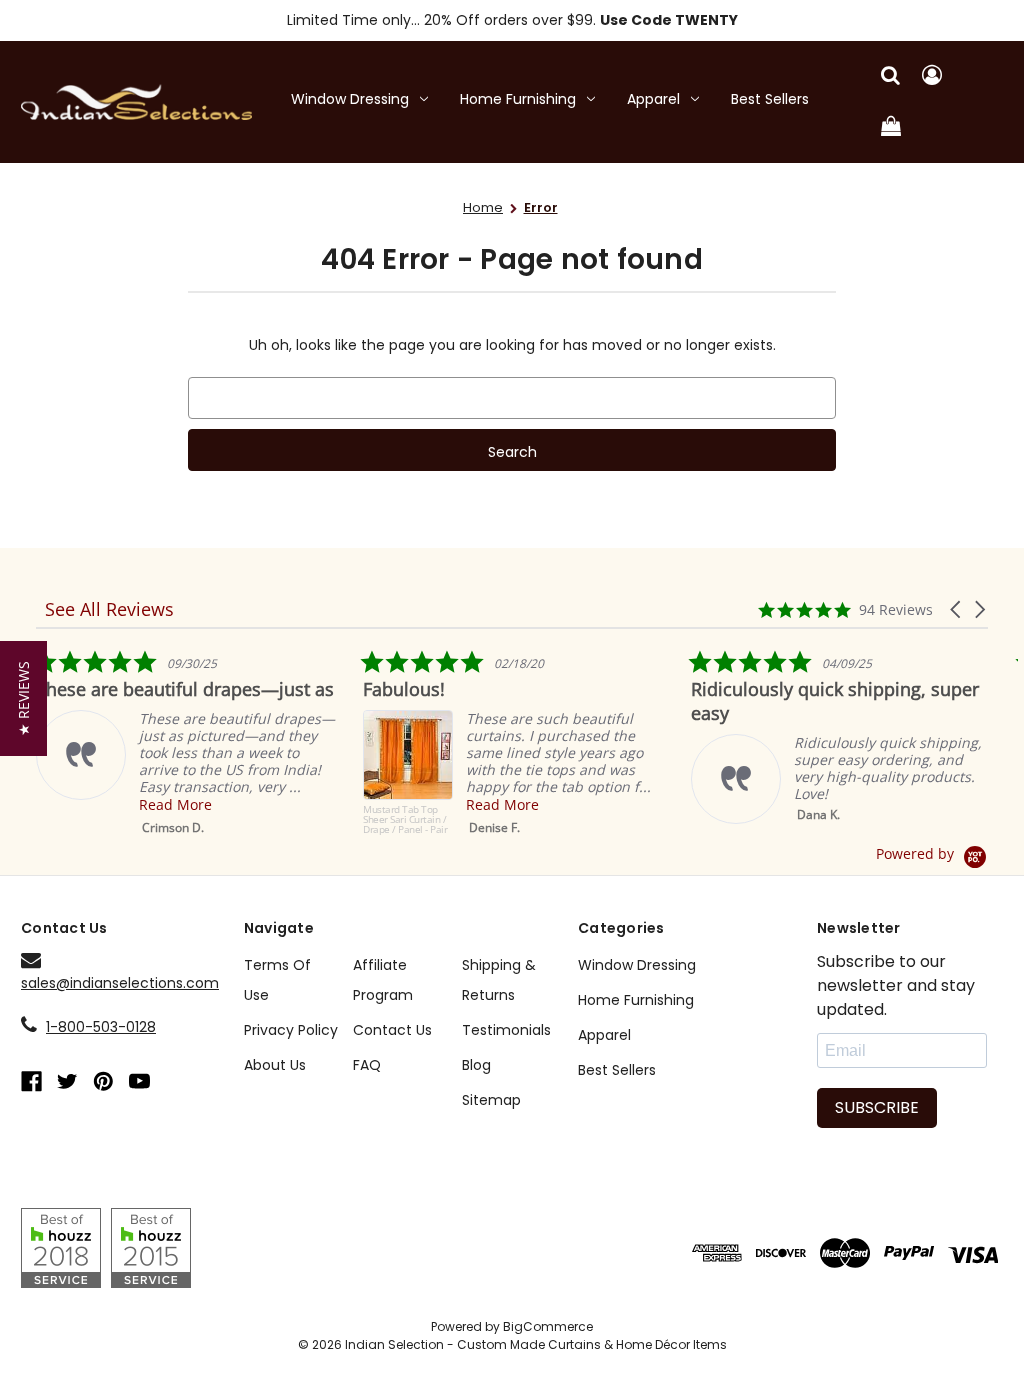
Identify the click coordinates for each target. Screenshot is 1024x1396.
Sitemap (491, 1100)
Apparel (653, 99)
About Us (275, 1065)
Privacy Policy (291, 1030)
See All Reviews (109, 609)
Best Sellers (770, 99)
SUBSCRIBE (877, 1107)
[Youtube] (139, 1081)
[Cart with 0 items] (891, 127)
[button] (957, 609)
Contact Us (392, 1030)
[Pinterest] (103, 1081)
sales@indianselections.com (120, 983)
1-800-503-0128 (101, 1027)
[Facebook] (31, 1081)
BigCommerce (548, 1326)
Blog (476, 1065)
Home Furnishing (518, 99)
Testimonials (506, 1030)
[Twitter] (67, 1081)
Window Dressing (350, 99)
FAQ (367, 1065)
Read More (175, 804)
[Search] (890, 76)
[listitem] (186, 742)
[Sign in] (932, 76)
